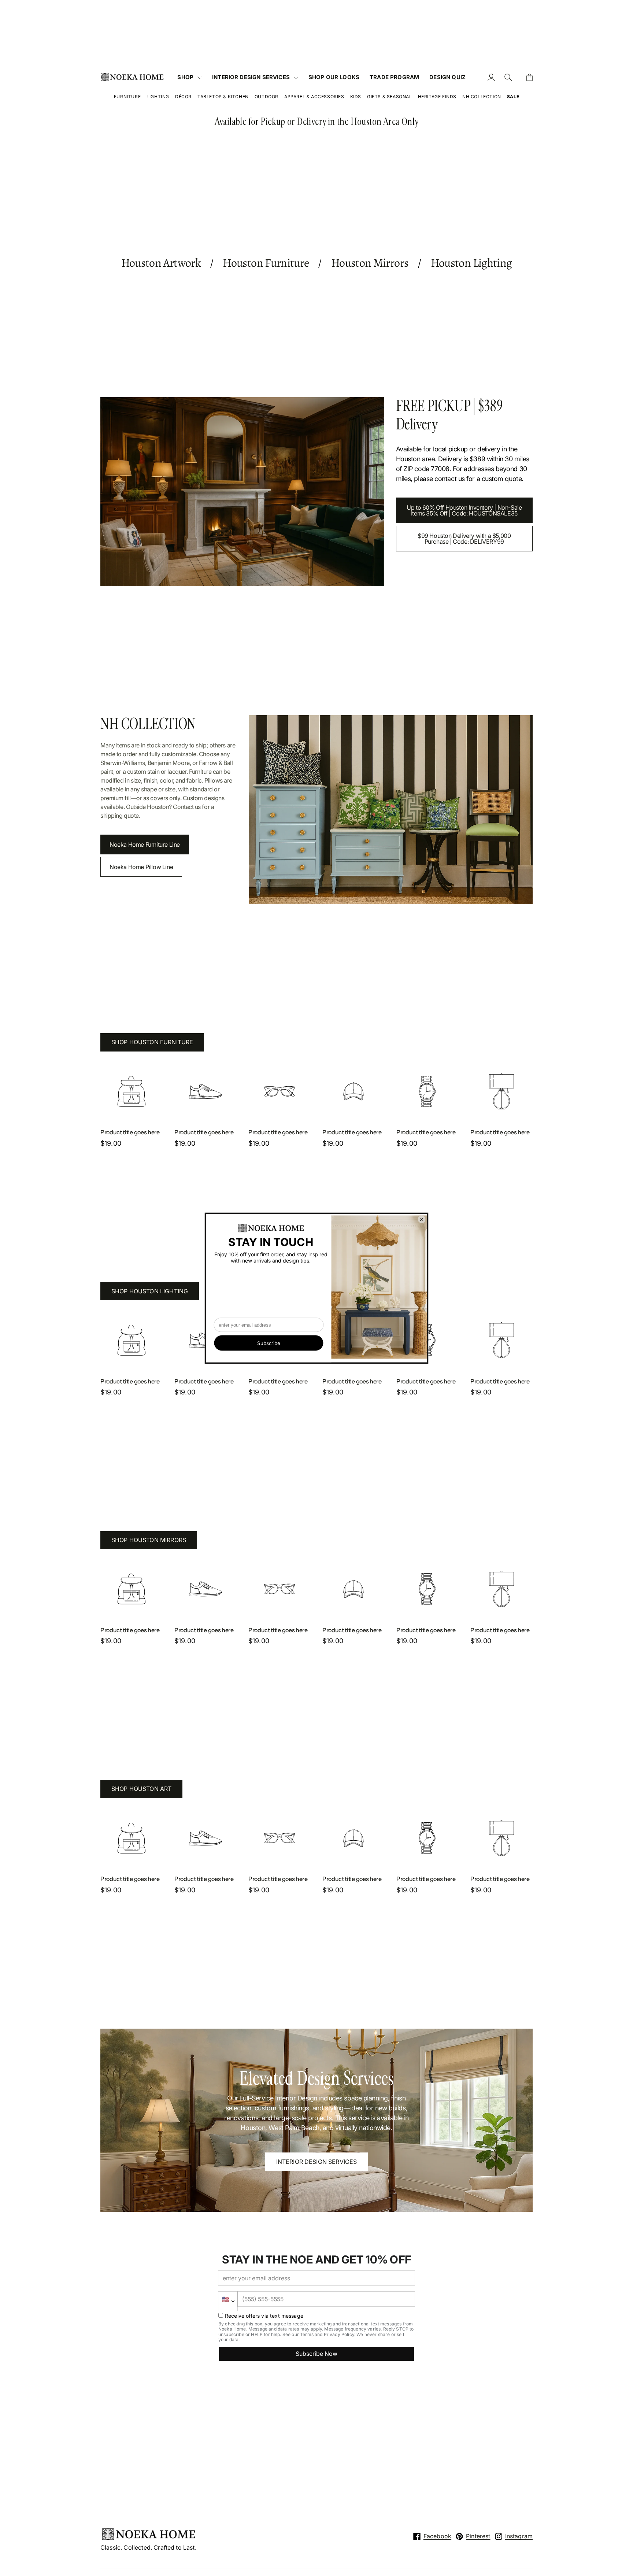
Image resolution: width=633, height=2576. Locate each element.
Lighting (158, 97)
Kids (356, 97)
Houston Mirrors (370, 263)
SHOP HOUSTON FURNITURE (152, 1042)
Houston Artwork (161, 263)
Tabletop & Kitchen (223, 97)
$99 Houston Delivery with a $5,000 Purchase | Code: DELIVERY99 (464, 539)
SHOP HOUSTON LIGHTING (150, 1291)
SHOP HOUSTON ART (142, 1789)
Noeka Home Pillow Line (141, 867)
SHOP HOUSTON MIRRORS (149, 1540)
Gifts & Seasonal (390, 97)
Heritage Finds (437, 97)
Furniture (127, 97)
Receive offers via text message (264, 2316)
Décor (183, 97)
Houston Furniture (266, 263)
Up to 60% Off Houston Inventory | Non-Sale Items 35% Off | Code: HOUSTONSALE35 (464, 510)
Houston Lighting (471, 263)
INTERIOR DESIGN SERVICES (317, 2162)
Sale (513, 97)
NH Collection (482, 97)
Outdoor (266, 97)
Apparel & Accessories (314, 97)
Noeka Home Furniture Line (145, 845)
